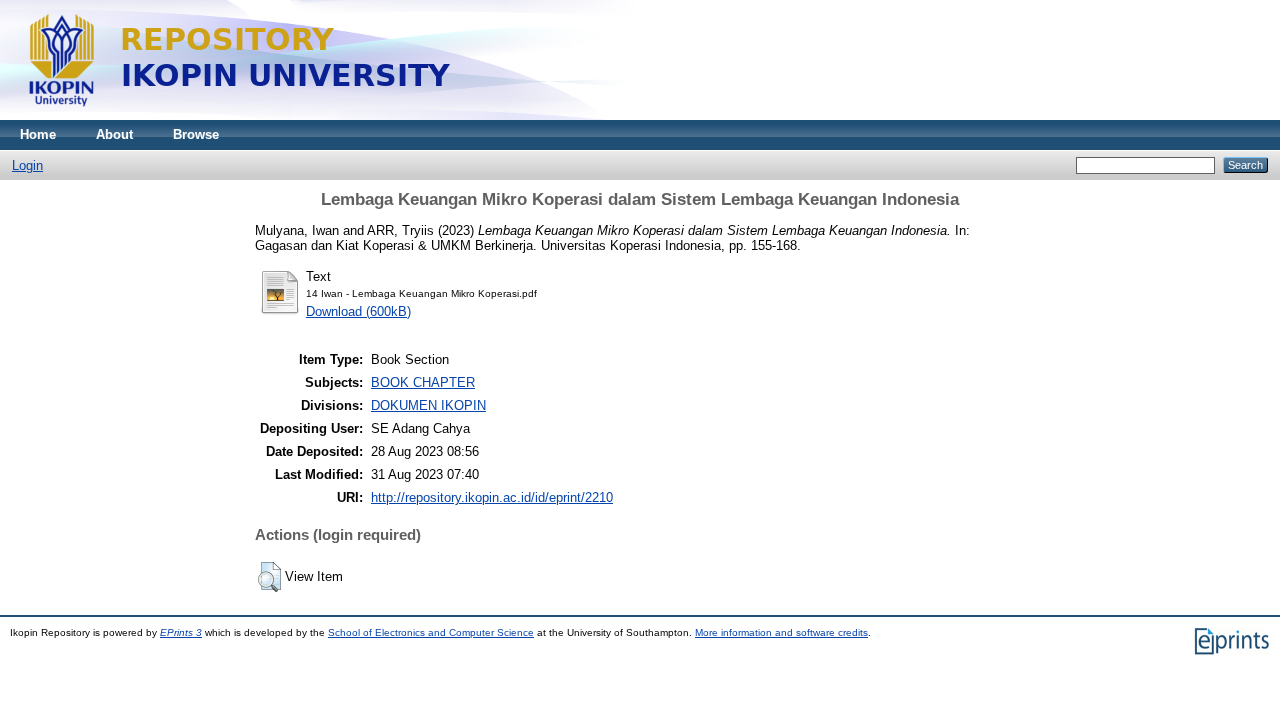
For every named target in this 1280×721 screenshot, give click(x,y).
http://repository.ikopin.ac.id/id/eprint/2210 (492, 497)
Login (27, 165)
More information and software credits (781, 632)
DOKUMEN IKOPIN (428, 405)
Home (38, 134)
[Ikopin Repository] (490, 115)
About (114, 134)
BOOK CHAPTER (423, 382)
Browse (196, 134)
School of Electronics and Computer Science (431, 632)
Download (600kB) (358, 311)
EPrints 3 (181, 632)
